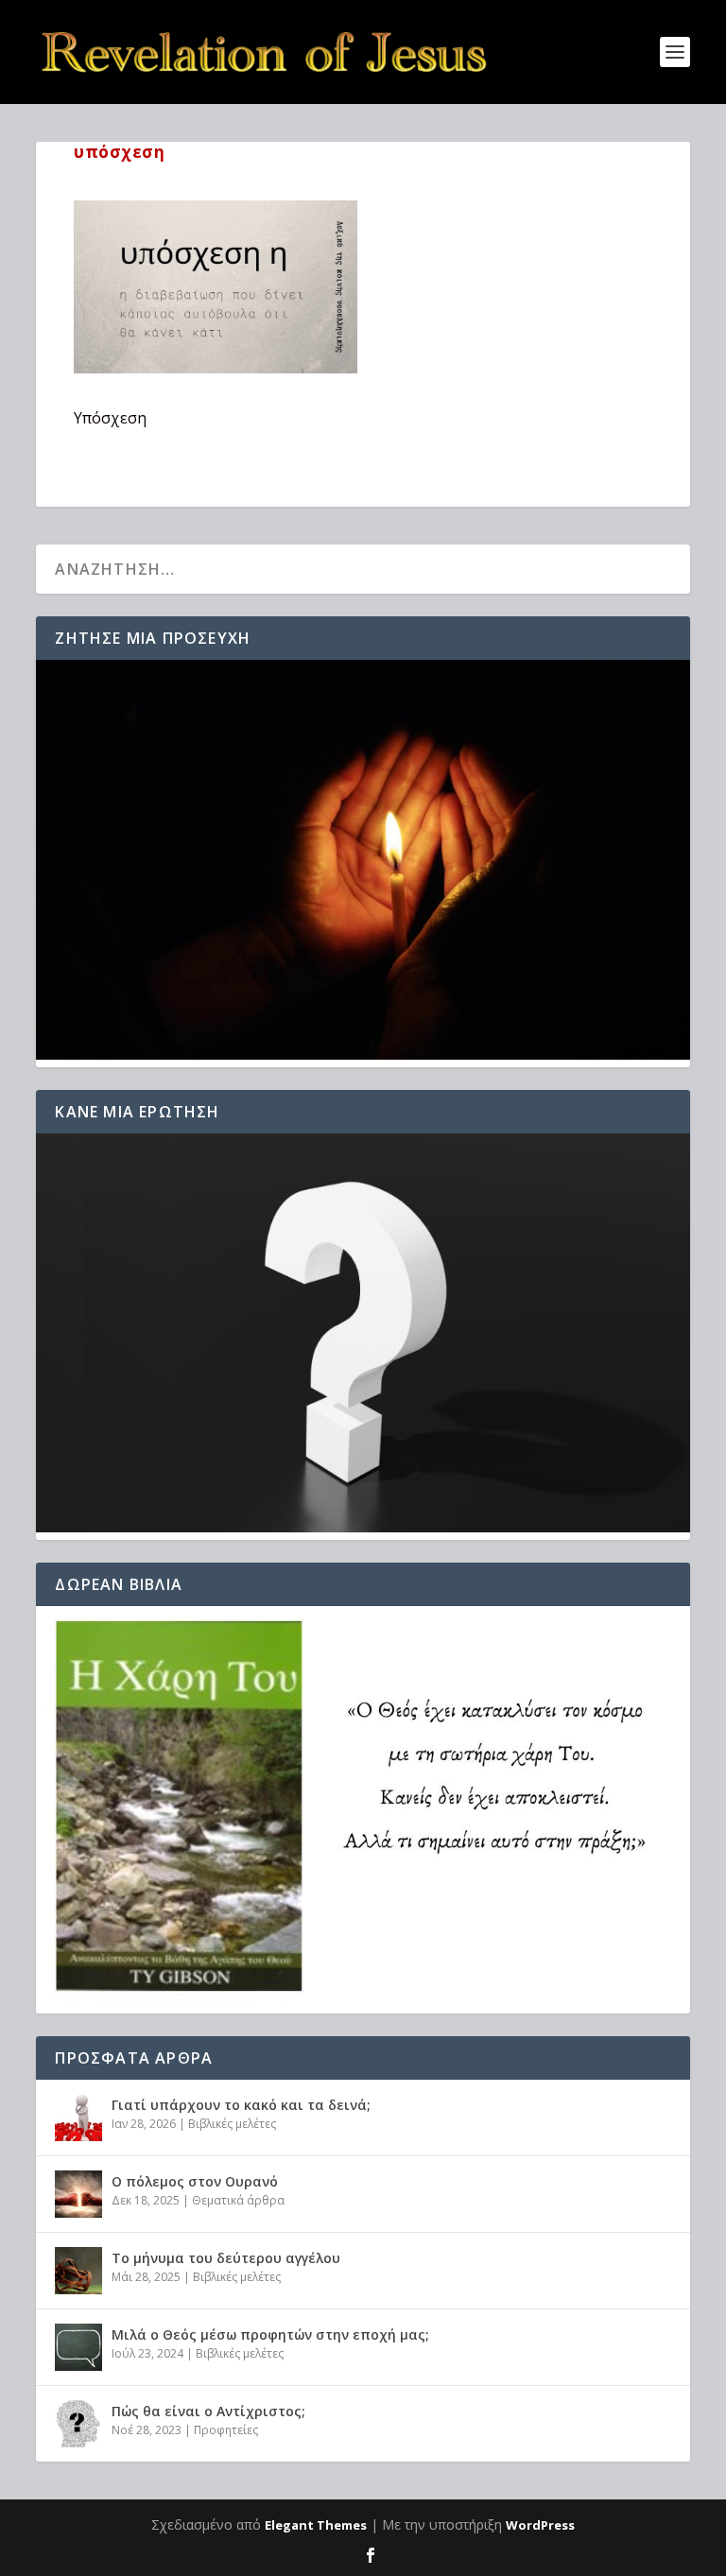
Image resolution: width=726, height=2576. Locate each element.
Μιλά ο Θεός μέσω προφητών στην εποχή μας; (270, 2334)
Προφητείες (226, 2430)
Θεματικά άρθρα (238, 2200)
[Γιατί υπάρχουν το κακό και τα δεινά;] (78, 2118)
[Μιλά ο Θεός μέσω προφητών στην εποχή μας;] (78, 2347)
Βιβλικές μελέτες (232, 2124)
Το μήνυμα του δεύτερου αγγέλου (226, 2258)
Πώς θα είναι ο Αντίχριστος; (208, 2411)
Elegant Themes (316, 2525)
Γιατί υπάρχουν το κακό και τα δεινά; (241, 2105)
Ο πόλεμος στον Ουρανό (195, 2181)
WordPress (540, 2525)
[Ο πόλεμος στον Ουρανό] (78, 2194)
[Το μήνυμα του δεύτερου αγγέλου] (78, 2271)
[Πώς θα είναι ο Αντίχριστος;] (78, 2424)
